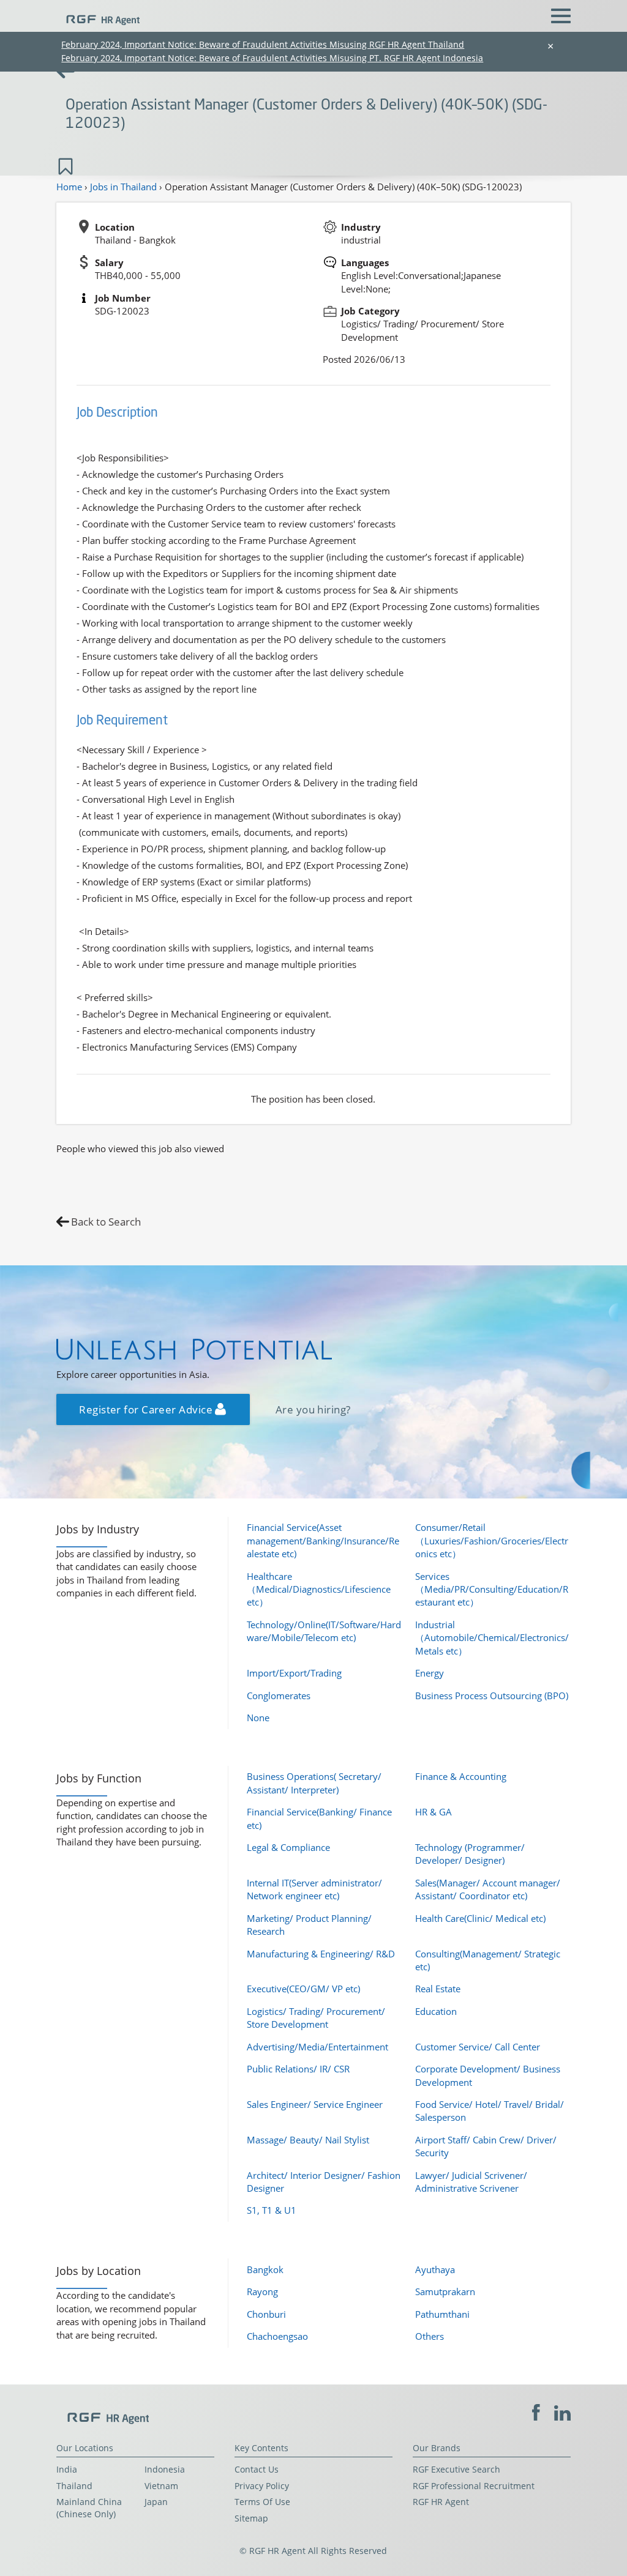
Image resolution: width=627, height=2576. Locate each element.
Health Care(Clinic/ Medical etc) (480, 1918)
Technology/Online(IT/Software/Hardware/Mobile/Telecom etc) (324, 1631)
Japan (156, 2502)
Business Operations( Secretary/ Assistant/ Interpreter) (314, 1783)
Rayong (262, 2291)
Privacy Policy (262, 2486)
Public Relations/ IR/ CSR (298, 2069)
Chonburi (266, 2314)
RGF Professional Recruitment (474, 2486)
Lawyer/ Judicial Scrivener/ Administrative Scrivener (471, 2182)
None (258, 1718)
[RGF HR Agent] (98, 15)
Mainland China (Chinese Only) (89, 2508)
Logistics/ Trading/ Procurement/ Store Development (316, 2018)
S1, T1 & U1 (272, 2210)
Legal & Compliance (288, 1847)
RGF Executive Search (456, 2470)
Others (430, 2336)
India (67, 2470)
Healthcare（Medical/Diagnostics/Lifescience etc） (319, 1589)
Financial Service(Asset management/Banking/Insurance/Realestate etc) (323, 1540)
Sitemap (251, 2518)
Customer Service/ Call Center (478, 2047)
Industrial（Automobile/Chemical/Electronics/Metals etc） (492, 1638)
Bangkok (265, 2269)
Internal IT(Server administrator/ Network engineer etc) (314, 1889)
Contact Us (257, 2470)
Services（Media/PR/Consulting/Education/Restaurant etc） (492, 1589)
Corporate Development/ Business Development (488, 2075)
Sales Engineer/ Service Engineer (315, 2104)
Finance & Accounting (461, 1776)
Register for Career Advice (147, 1409)
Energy (430, 1673)
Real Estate (438, 1989)
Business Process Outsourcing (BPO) (492, 1696)
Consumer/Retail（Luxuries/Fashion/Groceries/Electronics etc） (492, 1540)
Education (436, 2011)
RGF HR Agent (441, 2502)
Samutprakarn (445, 2291)
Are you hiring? (313, 1409)
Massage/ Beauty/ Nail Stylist (308, 2140)
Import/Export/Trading (294, 1673)
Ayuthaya (435, 2269)
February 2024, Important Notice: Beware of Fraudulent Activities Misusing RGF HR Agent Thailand (263, 44)
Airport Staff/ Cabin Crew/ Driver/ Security (486, 2146)
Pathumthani (442, 2314)
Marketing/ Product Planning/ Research (309, 1925)
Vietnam (161, 2486)
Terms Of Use (262, 2502)
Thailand (74, 2486)
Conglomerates (279, 1696)
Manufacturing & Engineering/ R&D (321, 1954)
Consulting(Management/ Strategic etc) (488, 1960)
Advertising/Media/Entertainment (317, 2047)
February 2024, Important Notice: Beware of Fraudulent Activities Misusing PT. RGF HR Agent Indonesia (272, 58)
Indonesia (165, 2470)
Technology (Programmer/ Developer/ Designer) (470, 1854)
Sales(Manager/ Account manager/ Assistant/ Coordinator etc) (488, 1889)
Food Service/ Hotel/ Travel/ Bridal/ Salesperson (490, 2111)
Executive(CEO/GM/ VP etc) (303, 1989)
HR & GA (434, 1812)
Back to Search (106, 1222)
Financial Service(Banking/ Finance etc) (319, 1818)
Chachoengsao (277, 2336)
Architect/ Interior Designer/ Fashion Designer (324, 2182)
